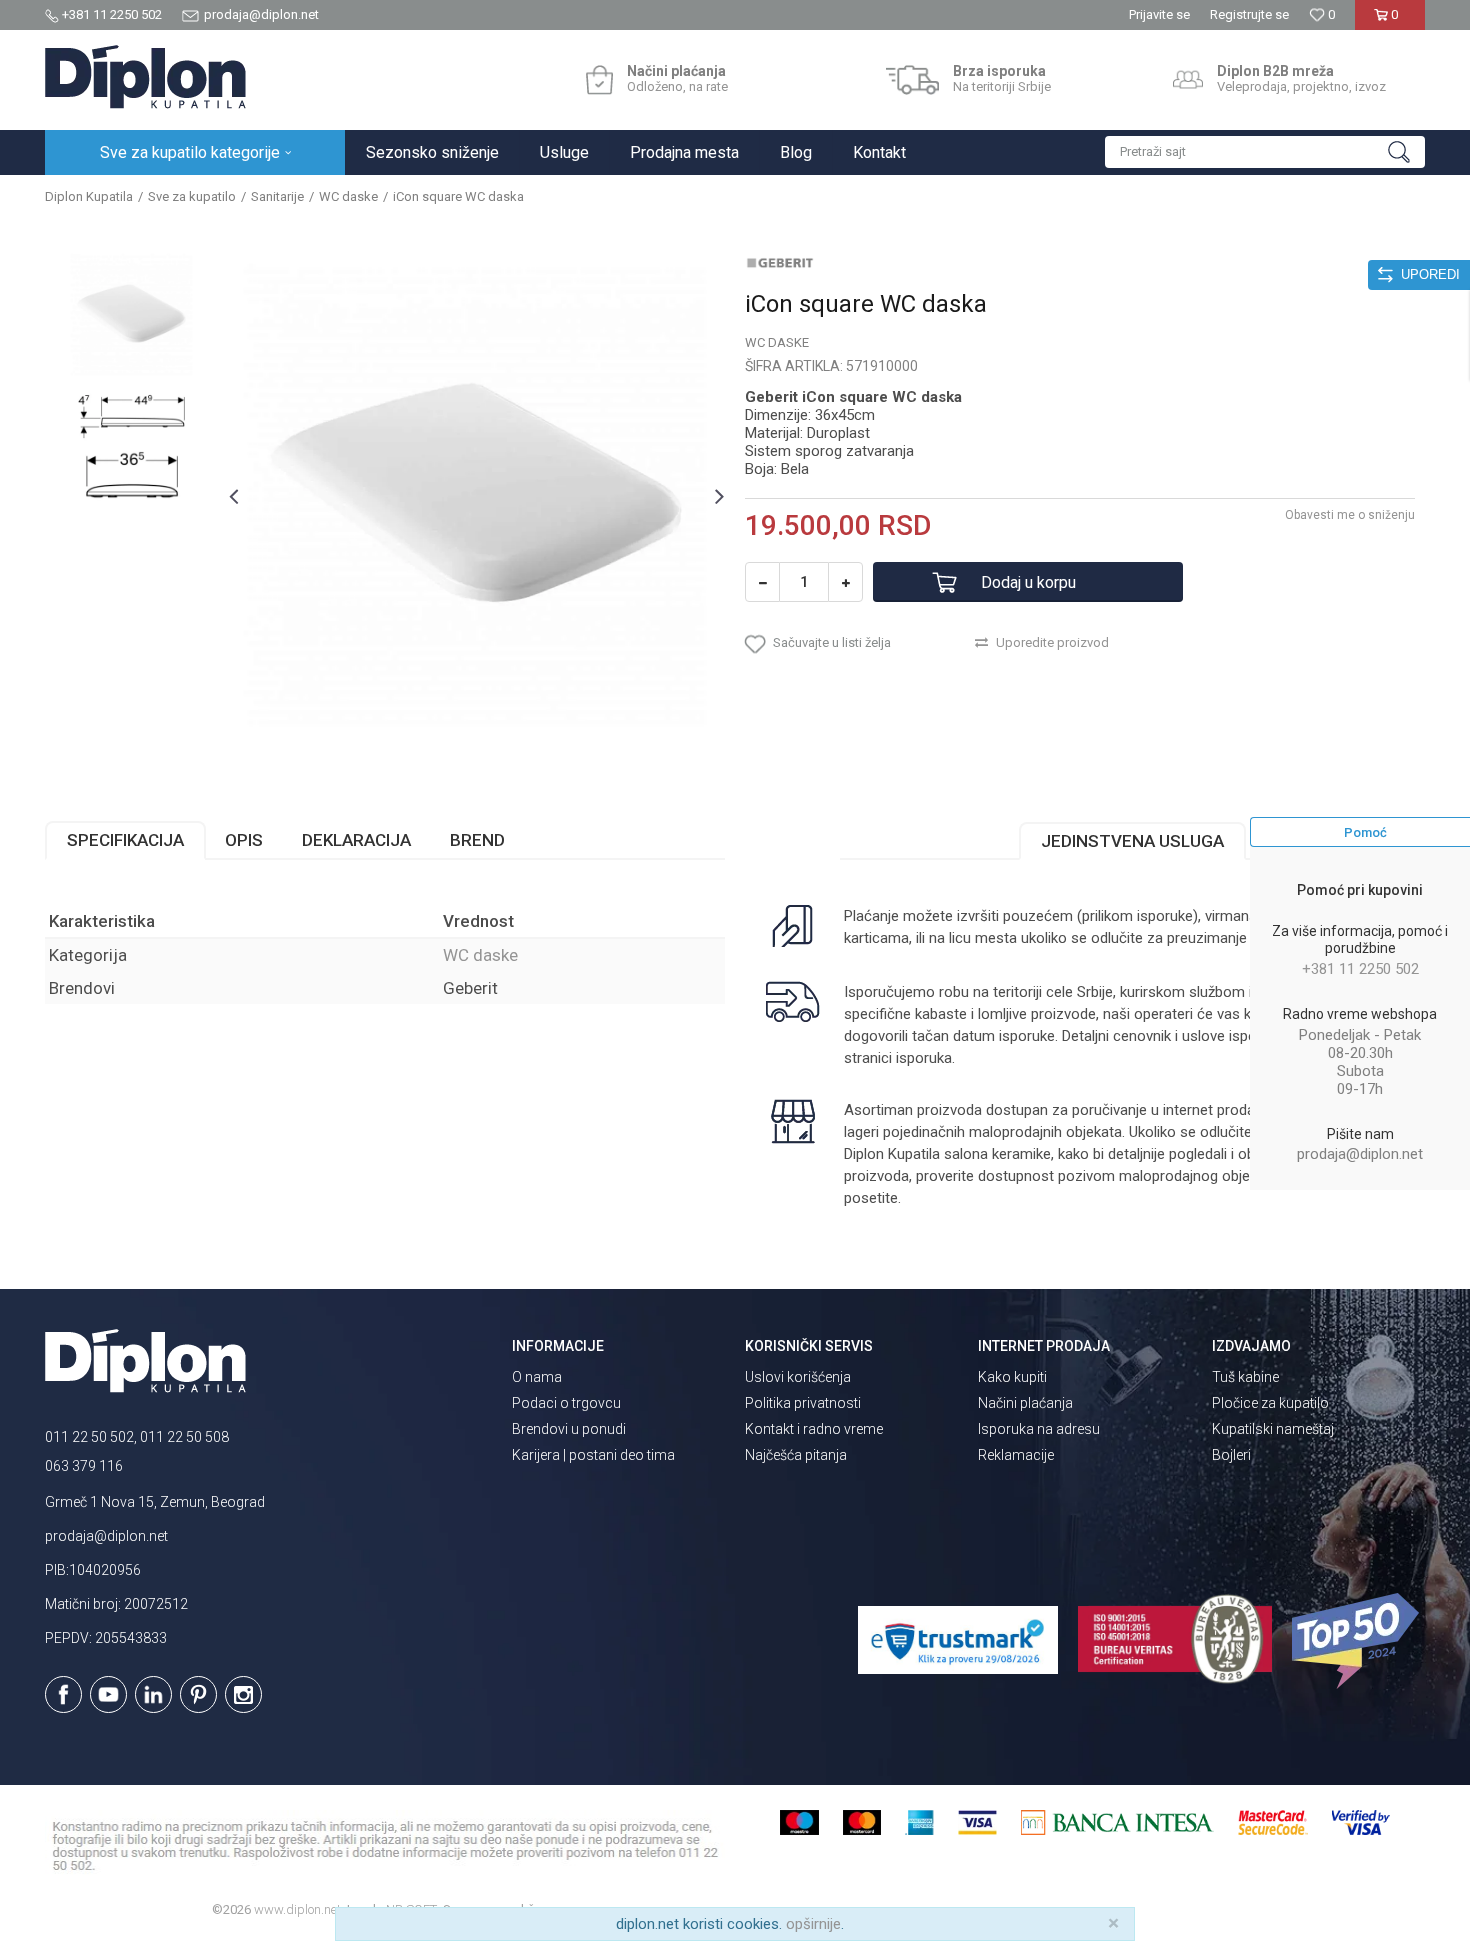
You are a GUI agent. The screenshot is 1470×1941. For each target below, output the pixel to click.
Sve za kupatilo (192, 196)
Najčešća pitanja (796, 1455)
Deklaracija (356, 840)
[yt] (108, 1694)
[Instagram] (243, 1694)
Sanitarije (277, 196)
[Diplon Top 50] (1358, 1641)
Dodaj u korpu (1028, 582)
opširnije (813, 1924)
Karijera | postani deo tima (593, 1455)
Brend (477, 840)
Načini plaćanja (1025, 1403)
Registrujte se (1249, 14)
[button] (1265, 152)
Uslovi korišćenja (798, 1377)
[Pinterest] (198, 1694)
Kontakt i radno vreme (814, 1429)
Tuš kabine (1245, 1377)
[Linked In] (153, 1694)
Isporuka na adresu (1039, 1429)
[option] (131, 314)
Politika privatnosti (803, 1403)
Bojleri (1231, 1455)
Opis (244, 840)
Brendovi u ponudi (569, 1429)
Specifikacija (125, 840)
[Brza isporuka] (912, 80)
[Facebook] (63, 1694)
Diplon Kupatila (89, 196)
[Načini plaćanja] (599, 80)
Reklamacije (1016, 1455)
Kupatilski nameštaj (1273, 1429)
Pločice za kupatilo (1270, 1403)
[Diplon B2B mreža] (1188, 80)
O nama (537, 1377)
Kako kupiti (1012, 1377)
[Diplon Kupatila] (145, 77)
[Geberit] (780, 262)
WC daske (348, 196)
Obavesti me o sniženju (1350, 515)
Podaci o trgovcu (566, 1403)
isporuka (924, 1058)
